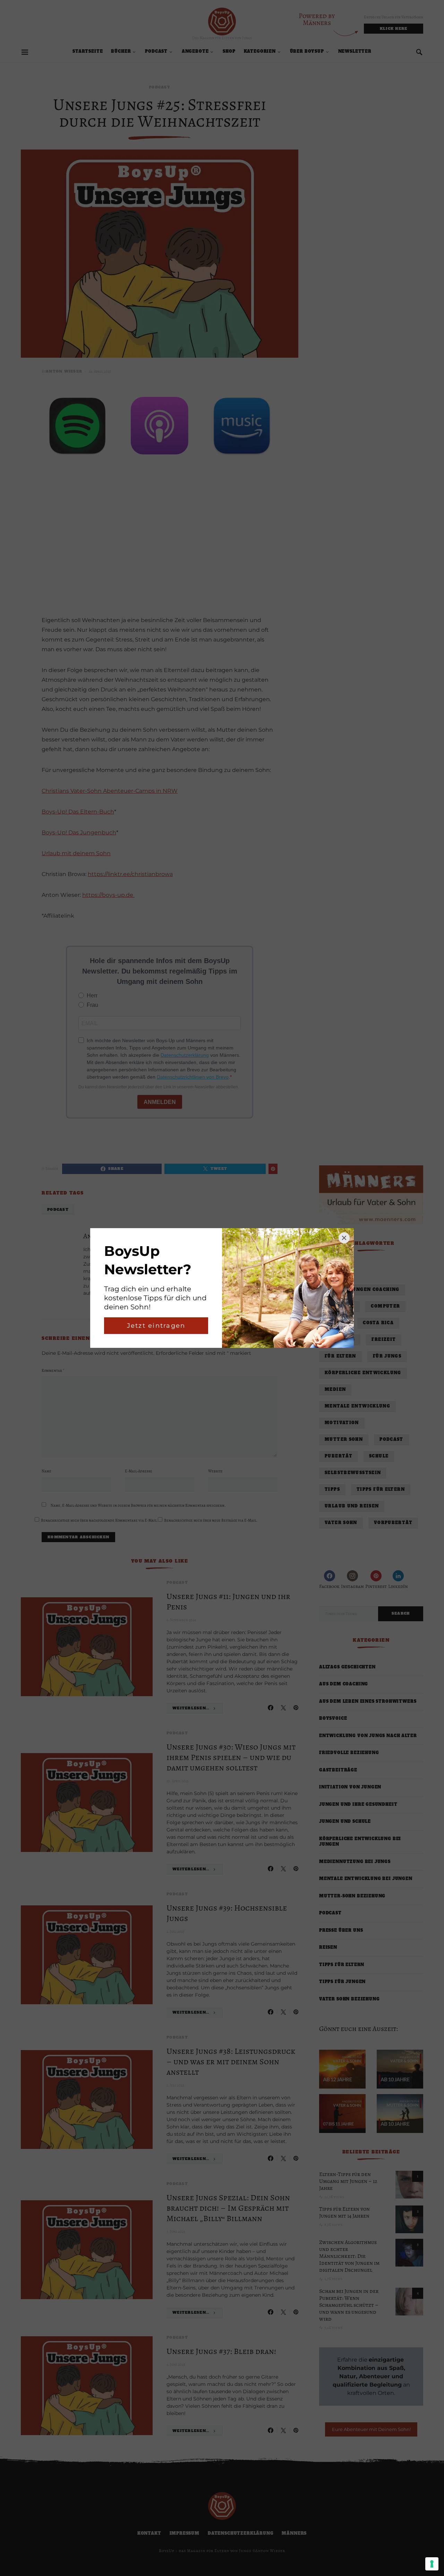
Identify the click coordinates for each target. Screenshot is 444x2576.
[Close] (344, 1238)
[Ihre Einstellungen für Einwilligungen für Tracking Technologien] (432, 2564)
